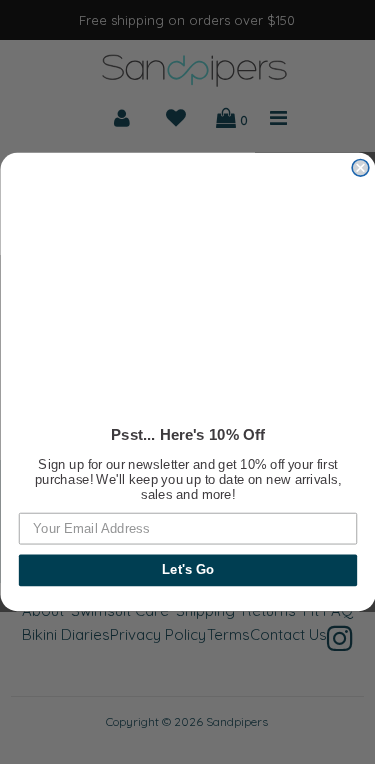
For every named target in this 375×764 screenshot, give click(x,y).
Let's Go (187, 570)
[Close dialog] (360, 168)
